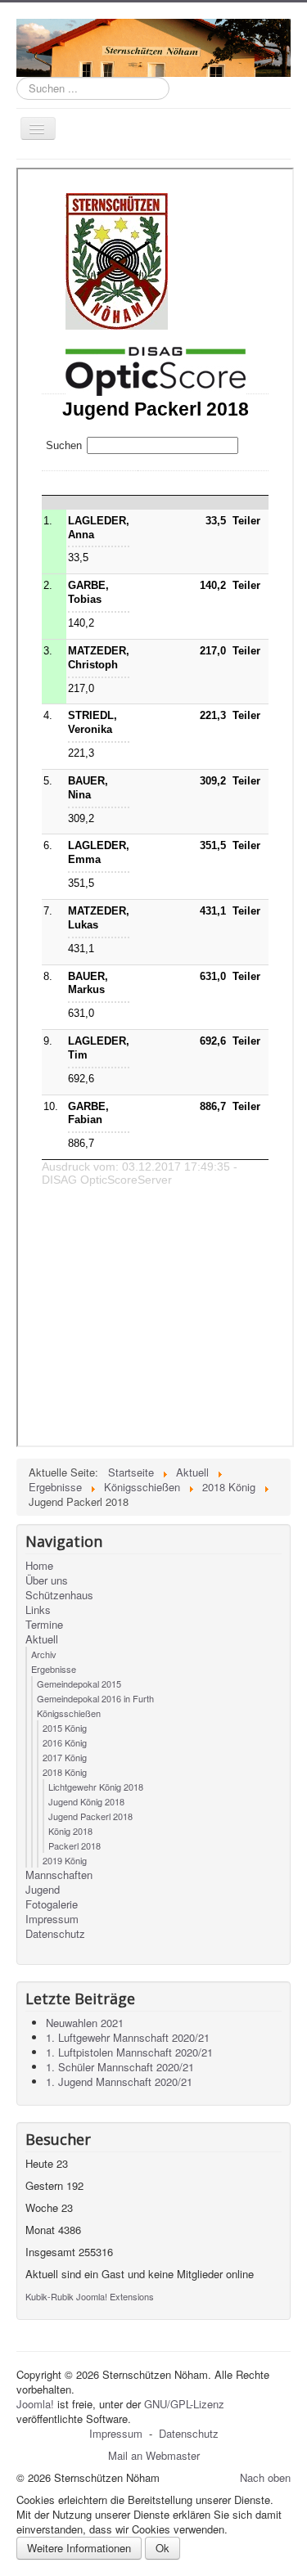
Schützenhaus (59, 1595)
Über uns (47, 1580)
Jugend (43, 1890)
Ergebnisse (54, 1669)
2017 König (65, 1757)
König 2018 (70, 1831)
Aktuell (42, 1639)
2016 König (65, 1742)
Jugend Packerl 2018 (90, 1816)
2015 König (65, 1728)
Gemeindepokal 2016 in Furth (95, 1698)
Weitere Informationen (79, 2548)
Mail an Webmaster (154, 2455)
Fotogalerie (52, 1904)
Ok (163, 2548)
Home (39, 1566)
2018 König (65, 1772)
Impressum (52, 1919)
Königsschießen (69, 1713)
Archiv (44, 1654)
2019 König (65, 1860)
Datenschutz (55, 1934)
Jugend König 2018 (86, 1801)
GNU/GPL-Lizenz (184, 2404)
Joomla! (35, 2404)
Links (38, 1610)
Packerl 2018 (74, 1845)
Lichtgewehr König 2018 (96, 1787)
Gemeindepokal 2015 (79, 1684)
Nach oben (265, 2477)
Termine (44, 1625)
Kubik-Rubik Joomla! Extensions (90, 2296)
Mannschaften (59, 1875)
